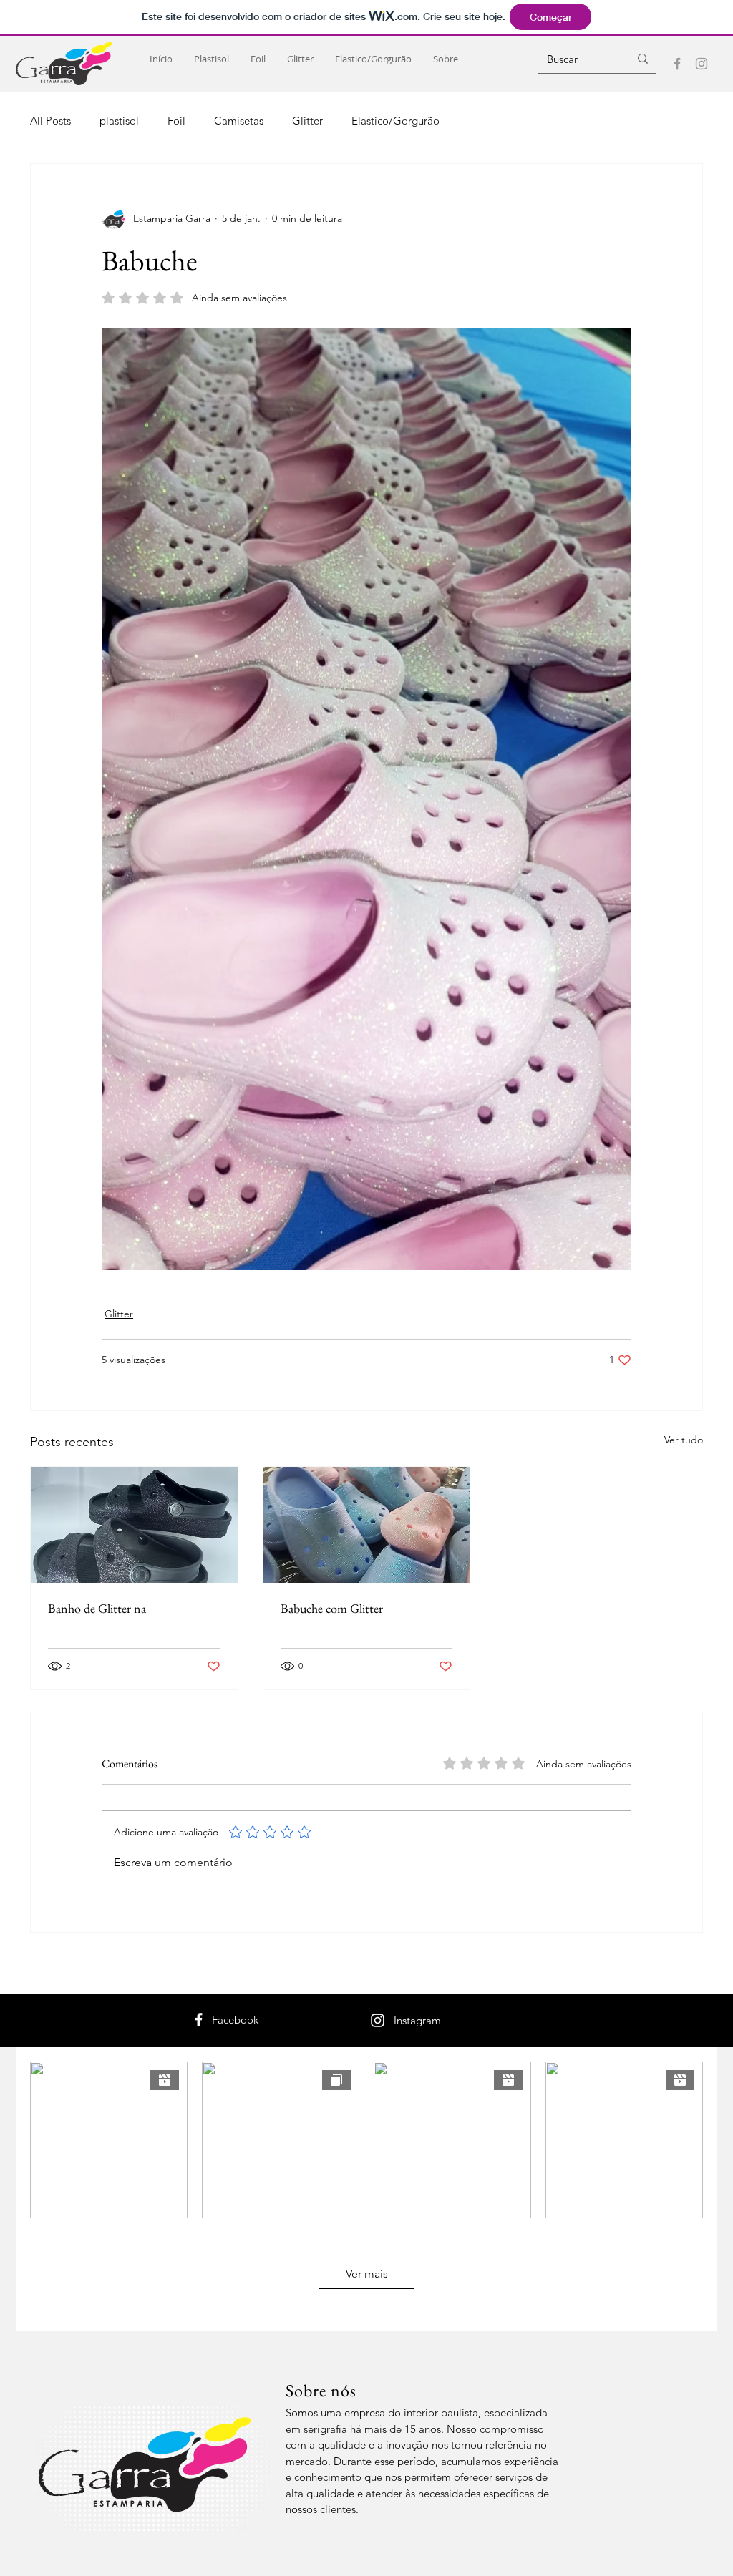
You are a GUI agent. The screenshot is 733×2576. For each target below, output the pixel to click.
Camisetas (239, 121)
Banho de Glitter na (97, 1608)
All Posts (50, 121)
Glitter (307, 121)
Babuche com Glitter (332, 1608)
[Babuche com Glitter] (367, 1525)
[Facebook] (677, 64)
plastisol (119, 121)
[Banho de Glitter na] (134, 1525)
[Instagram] (702, 64)
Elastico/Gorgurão (395, 121)
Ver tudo (684, 1440)
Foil (176, 121)
